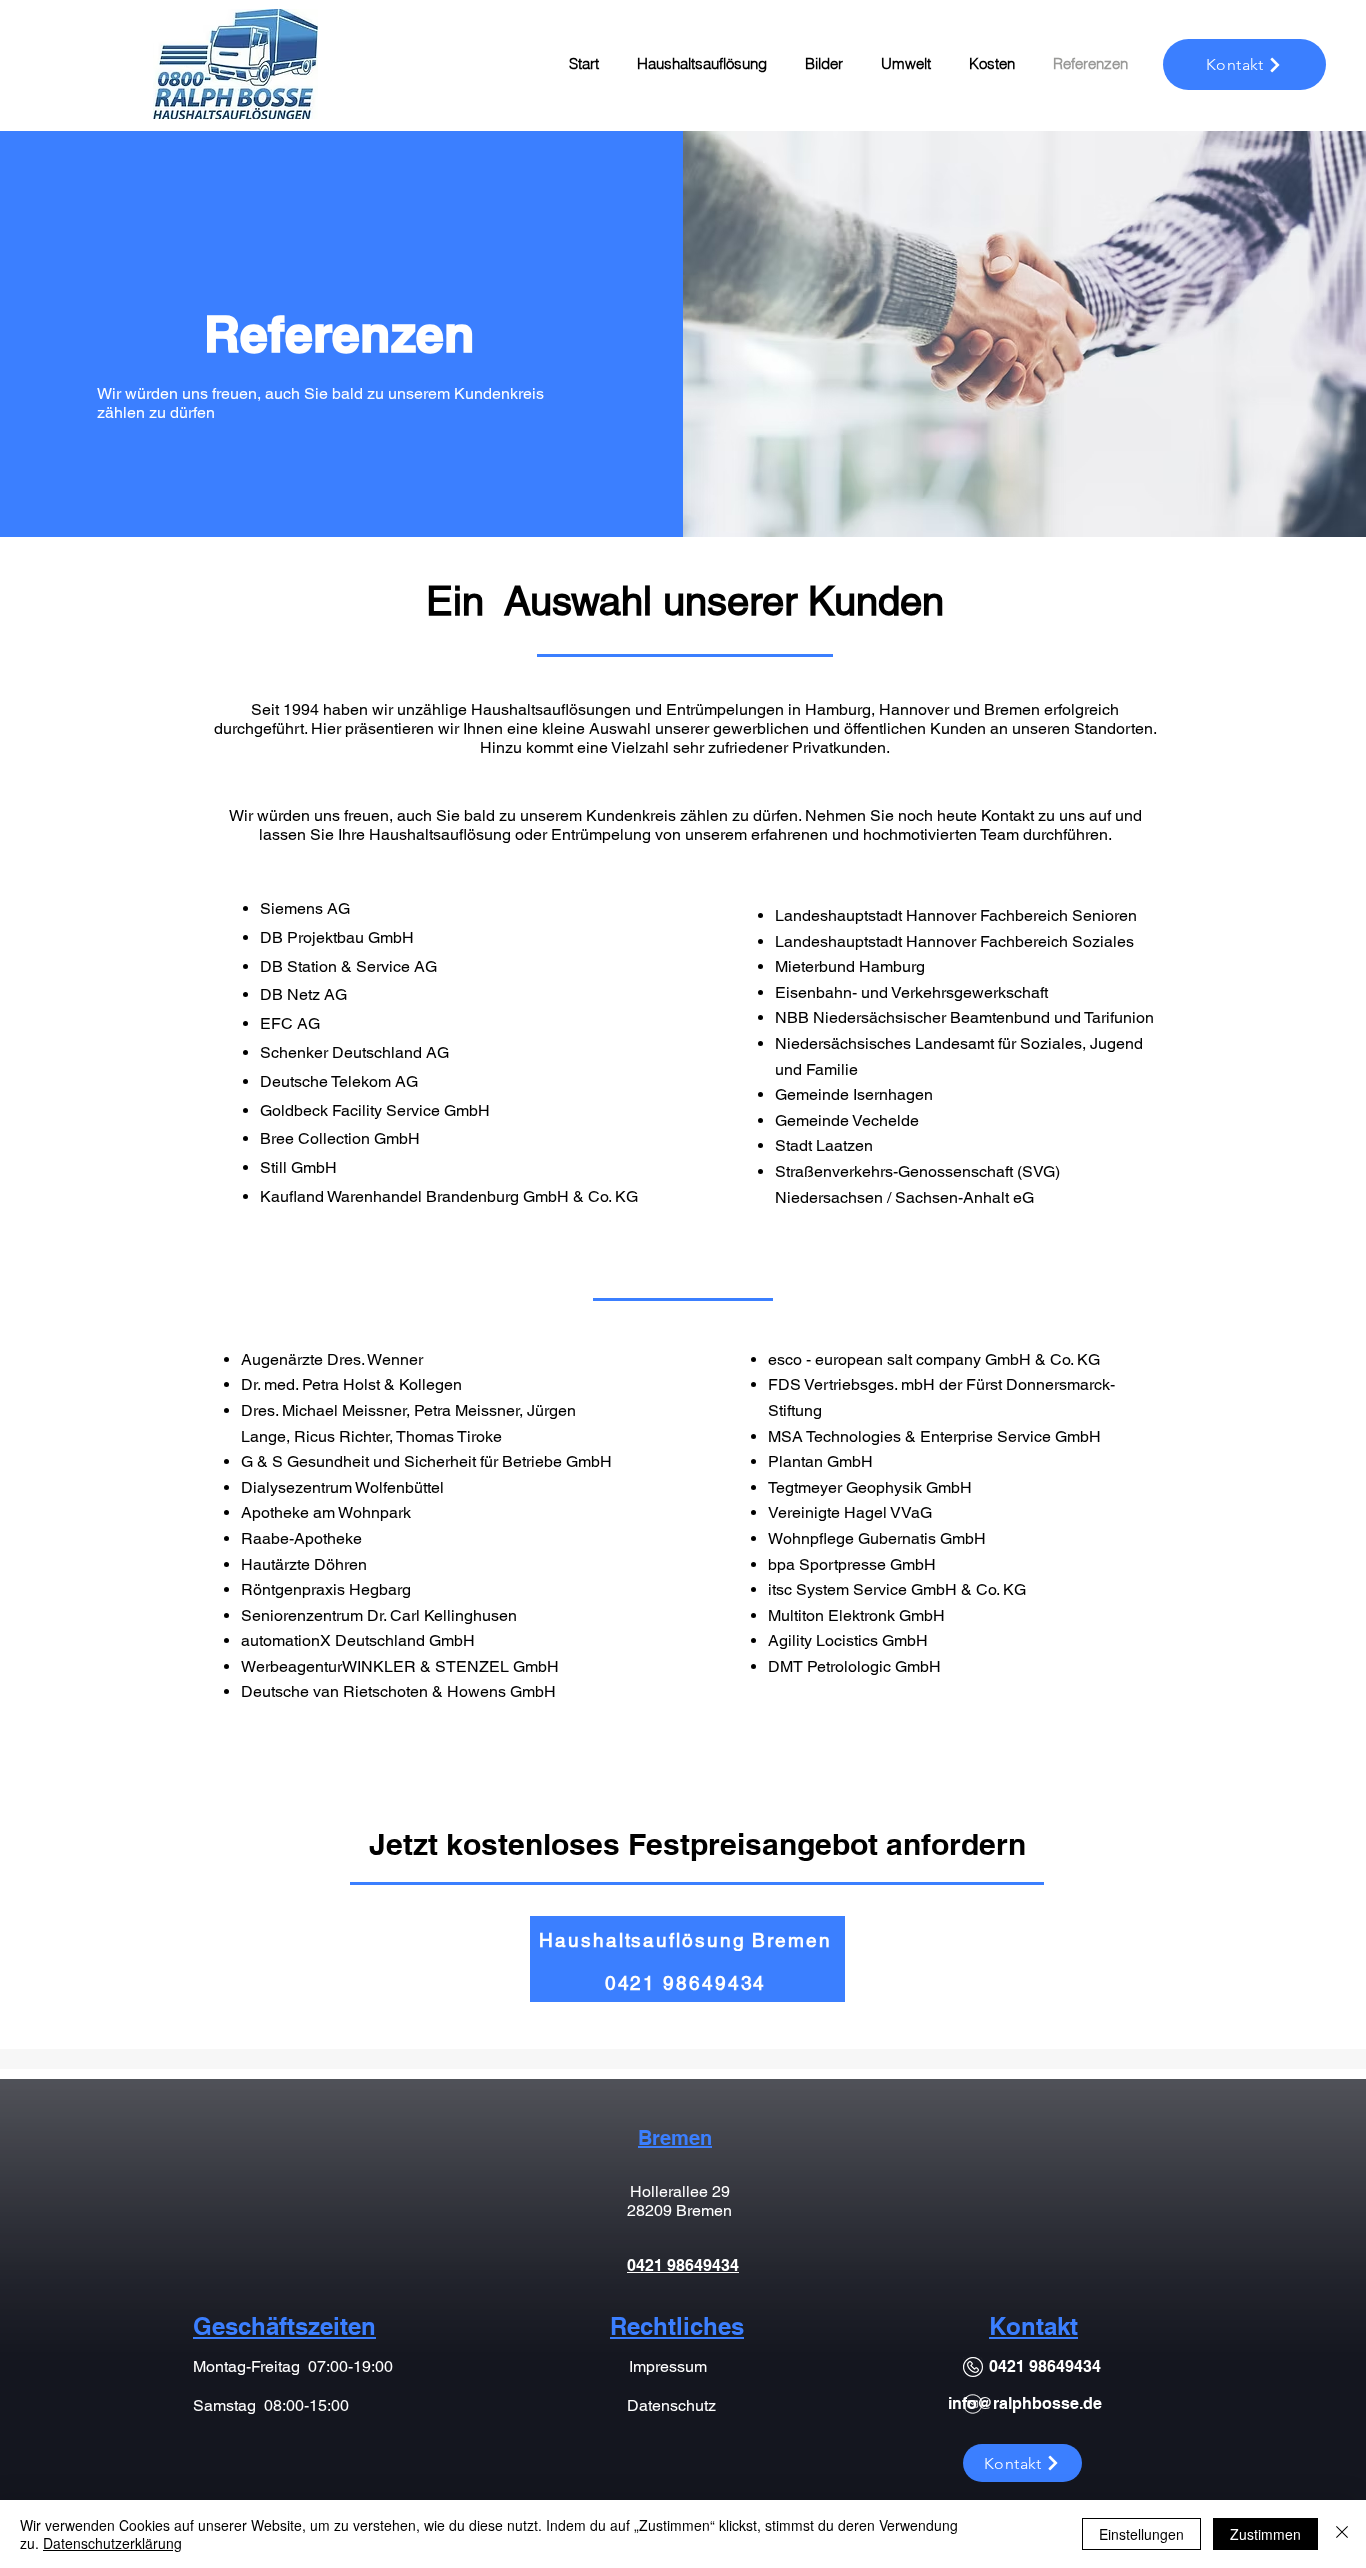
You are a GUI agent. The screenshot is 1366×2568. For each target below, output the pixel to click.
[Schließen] (1342, 2534)
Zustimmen (1265, 2534)
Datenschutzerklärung (112, 2543)
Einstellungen (1141, 2534)
